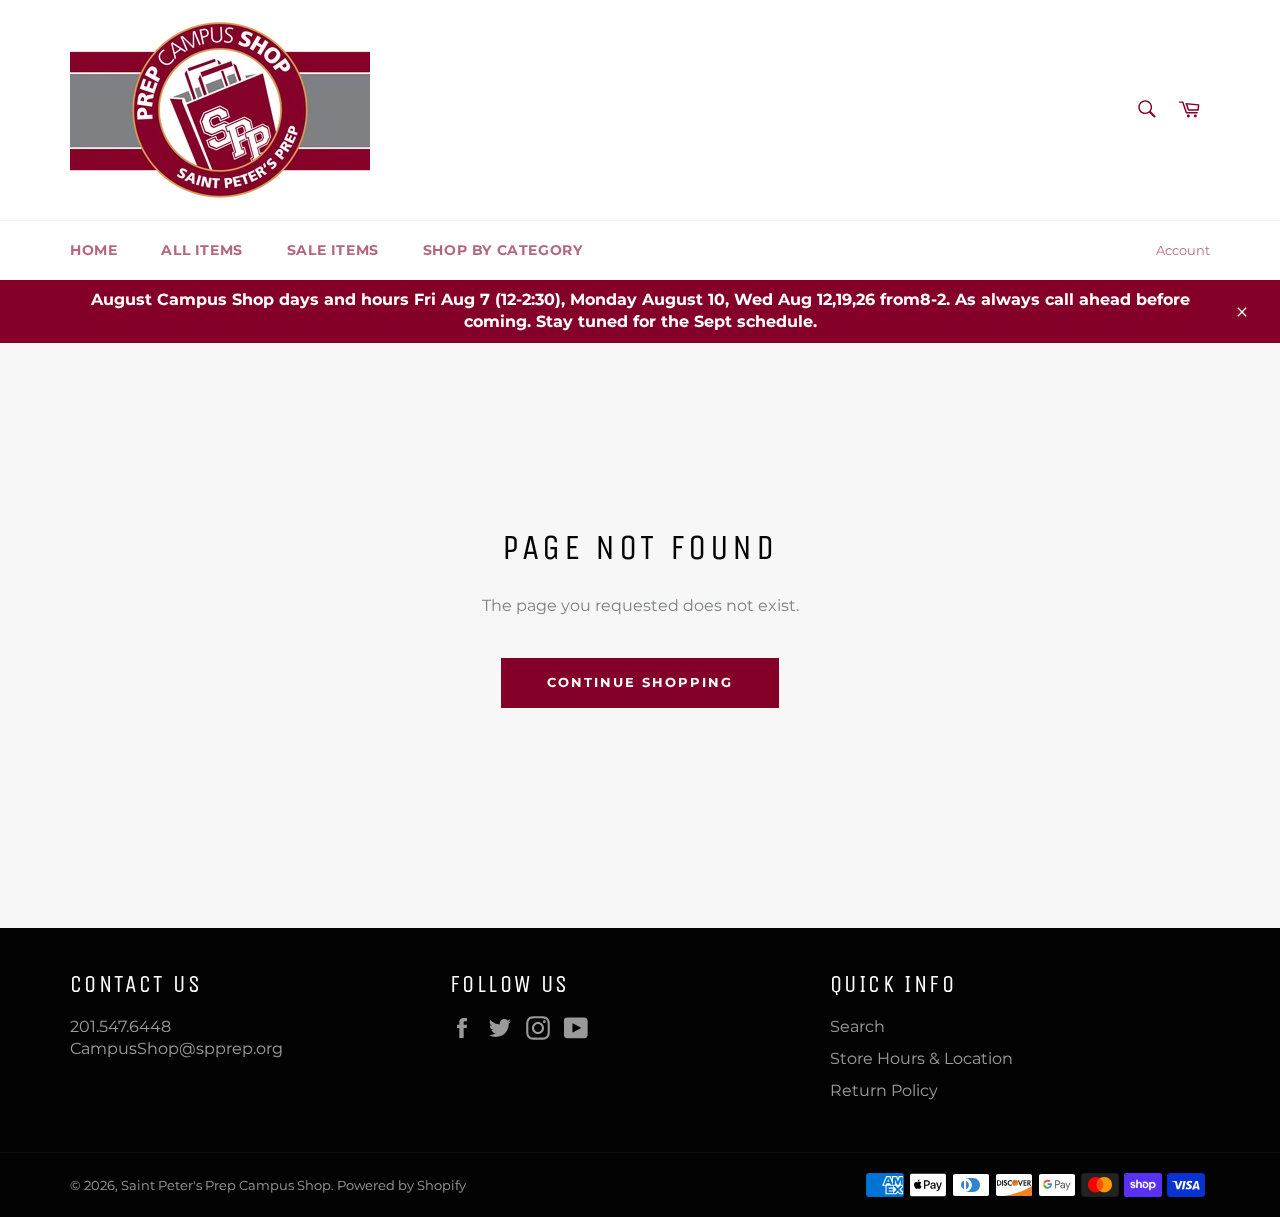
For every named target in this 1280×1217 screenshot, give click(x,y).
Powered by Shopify (401, 1185)
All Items (201, 250)
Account (1183, 250)
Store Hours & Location (921, 1058)
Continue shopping (639, 682)
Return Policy (884, 1090)
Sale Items (333, 250)
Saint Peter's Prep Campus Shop (226, 1185)
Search (857, 1026)
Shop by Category (503, 250)
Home (93, 250)
